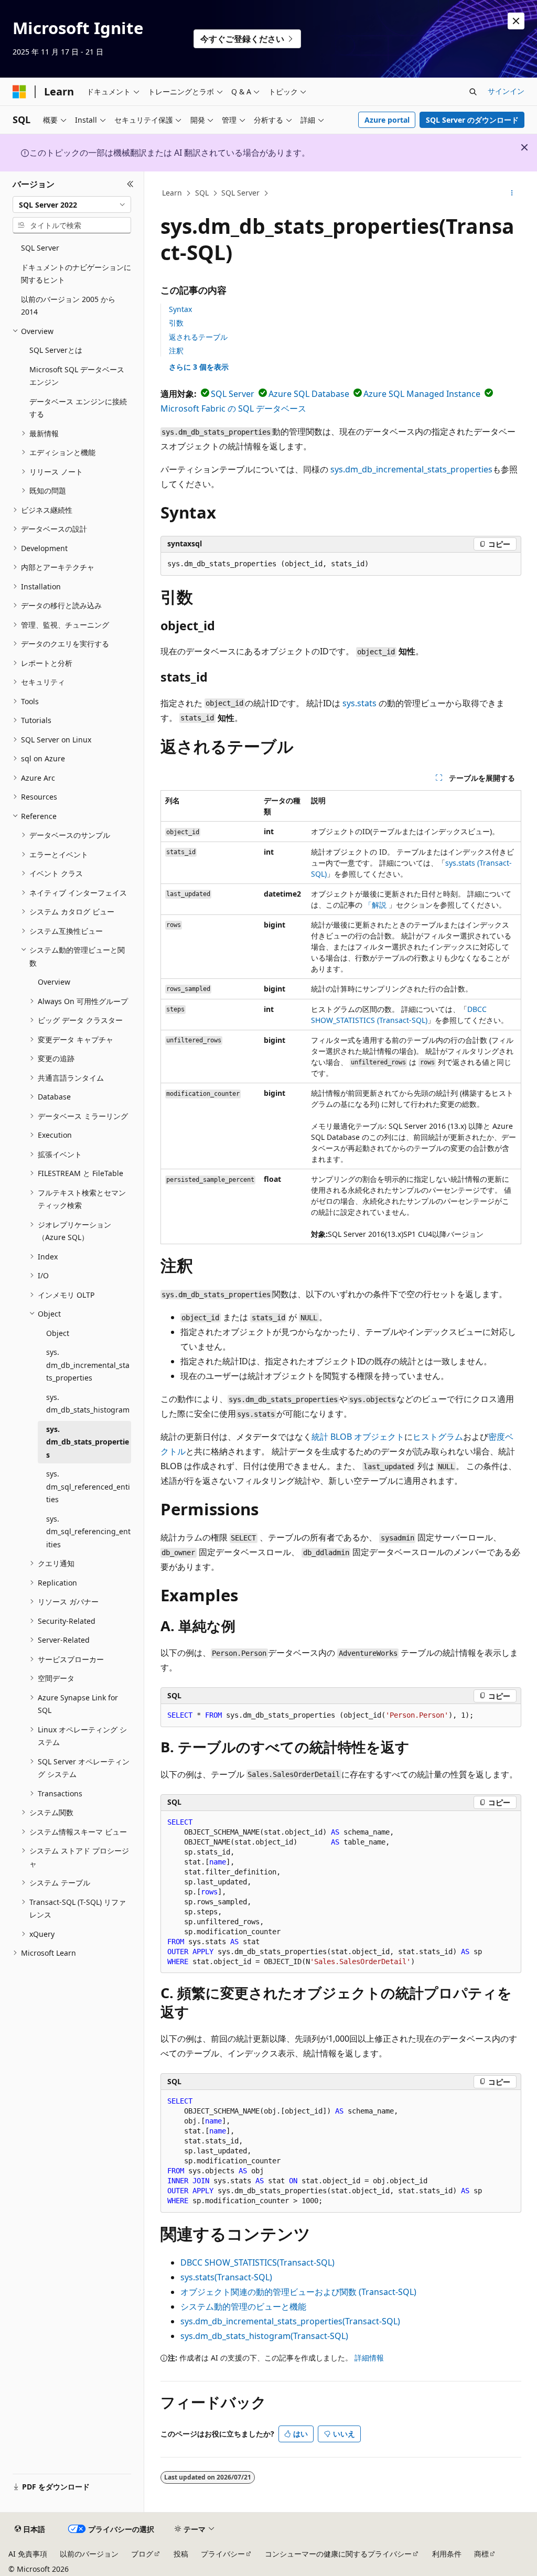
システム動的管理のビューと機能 (243, 2306)
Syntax (180, 309)
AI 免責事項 (28, 2554)
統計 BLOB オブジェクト (358, 1437)
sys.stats (359, 703)
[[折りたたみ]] (130, 184)
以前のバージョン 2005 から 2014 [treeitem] (68, 306)
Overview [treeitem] (54, 982)
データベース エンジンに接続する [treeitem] (78, 408)
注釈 (176, 351)
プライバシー (223, 2554)
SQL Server (240, 193)
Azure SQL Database (309, 394)
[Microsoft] (19, 92)
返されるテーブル (198, 337)
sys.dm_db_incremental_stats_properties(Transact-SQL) (290, 2321)
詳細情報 (369, 2358)
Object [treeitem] (58, 1333)
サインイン (506, 91)
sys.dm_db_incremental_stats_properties (411, 469)
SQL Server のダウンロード (472, 120)
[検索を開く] (473, 92)
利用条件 (447, 2554)
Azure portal (387, 120)
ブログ (142, 2554)
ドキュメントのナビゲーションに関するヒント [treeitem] (76, 274)
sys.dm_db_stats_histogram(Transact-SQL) (264, 2336)
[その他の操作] (512, 193)
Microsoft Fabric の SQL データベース (233, 408)
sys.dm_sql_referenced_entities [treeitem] (88, 1486)
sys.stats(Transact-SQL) (226, 2277)
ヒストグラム (438, 1437)
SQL (202, 193)
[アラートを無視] (516, 21)
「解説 (375, 905)
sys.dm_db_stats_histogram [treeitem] (88, 1404)
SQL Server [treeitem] (40, 248)
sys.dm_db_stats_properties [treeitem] (88, 1442)
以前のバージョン (89, 2554)
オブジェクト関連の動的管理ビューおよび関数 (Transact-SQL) (298, 2292)
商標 (481, 2554)
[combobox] (72, 204)
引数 (176, 323)
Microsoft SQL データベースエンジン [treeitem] (77, 376)
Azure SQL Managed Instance (422, 394)
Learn (172, 193)
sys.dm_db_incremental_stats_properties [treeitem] (88, 1365)
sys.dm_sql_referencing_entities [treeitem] (88, 1532)
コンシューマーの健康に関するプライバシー (338, 2554)
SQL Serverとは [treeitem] (56, 350)
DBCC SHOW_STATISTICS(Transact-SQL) (257, 2262)
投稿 (181, 2554)
